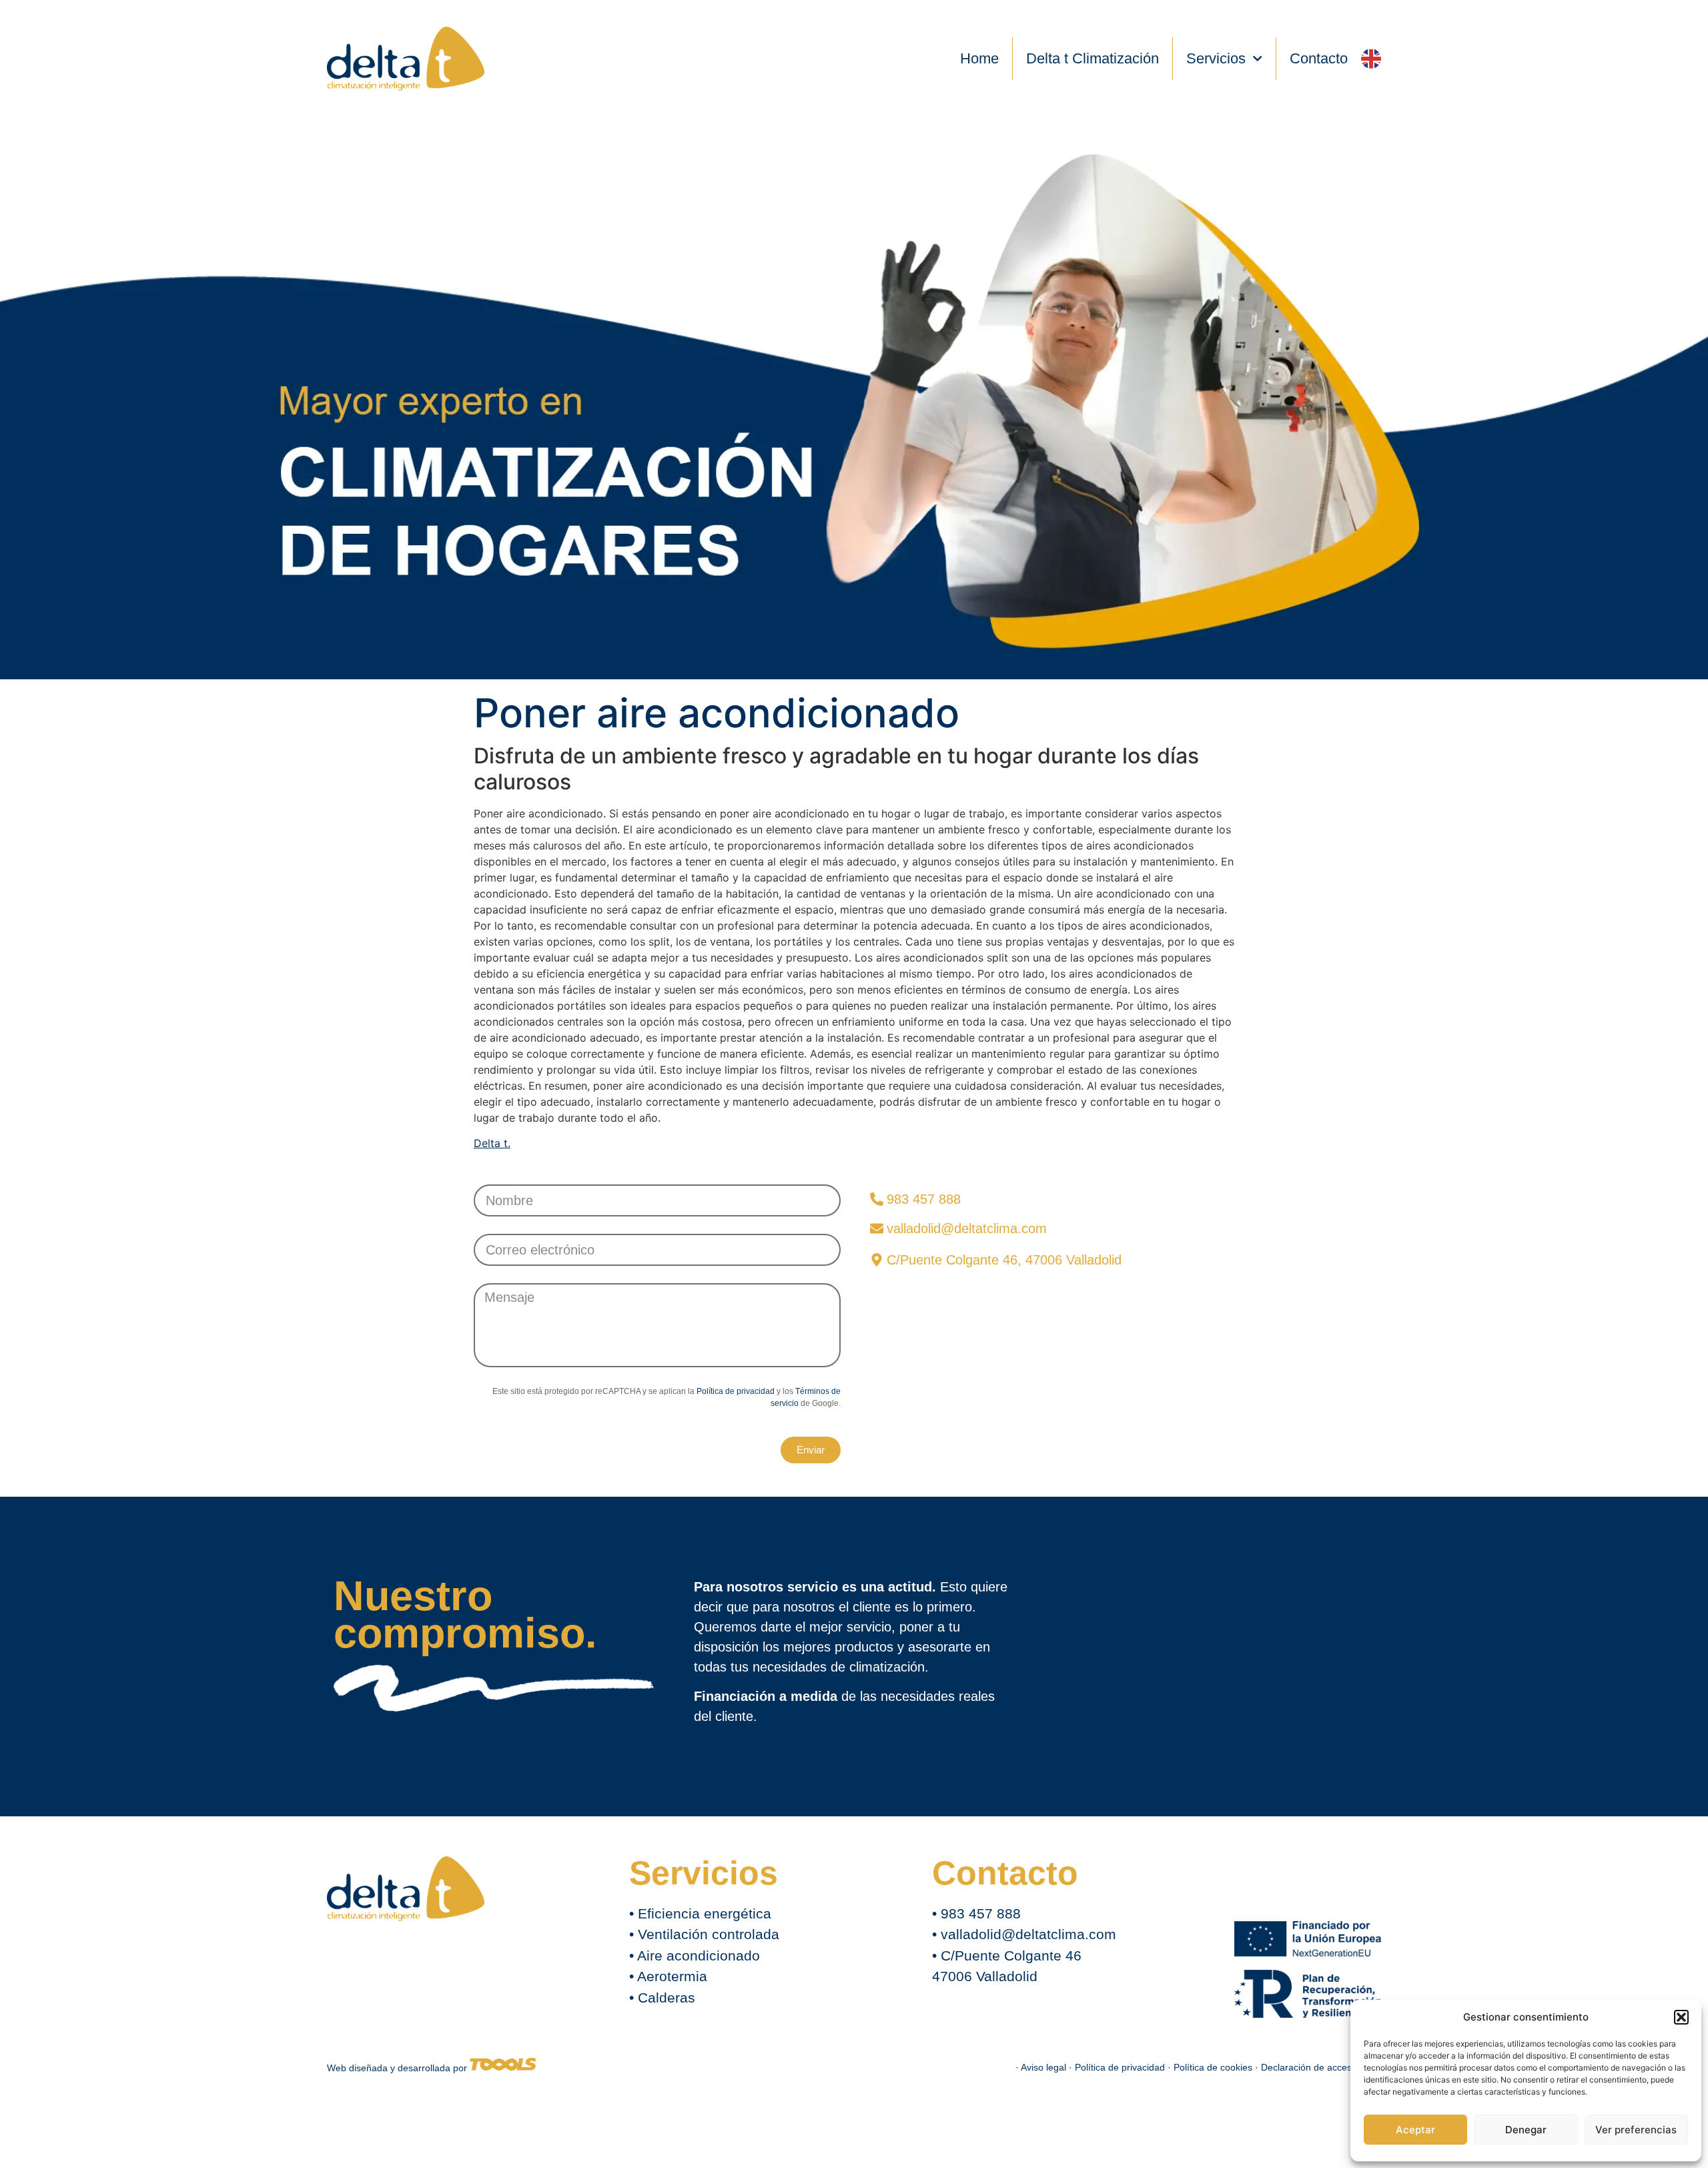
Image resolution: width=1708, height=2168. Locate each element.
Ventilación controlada (709, 1934)
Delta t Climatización (1093, 58)
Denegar (1526, 2130)
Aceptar (1415, 2130)
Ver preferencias (1636, 2130)
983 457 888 (981, 1913)
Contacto (1319, 58)
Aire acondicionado (699, 1955)
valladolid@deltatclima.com (1028, 1934)
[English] (1371, 59)
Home (979, 58)
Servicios (1216, 58)
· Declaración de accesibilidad (1318, 2067)
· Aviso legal (1042, 2067)
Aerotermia (672, 1976)
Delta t (491, 1143)
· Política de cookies (1211, 2067)
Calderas (667, 1998)
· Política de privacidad (1118, 2067)
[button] (1681, 2017)
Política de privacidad (736, 1391)
